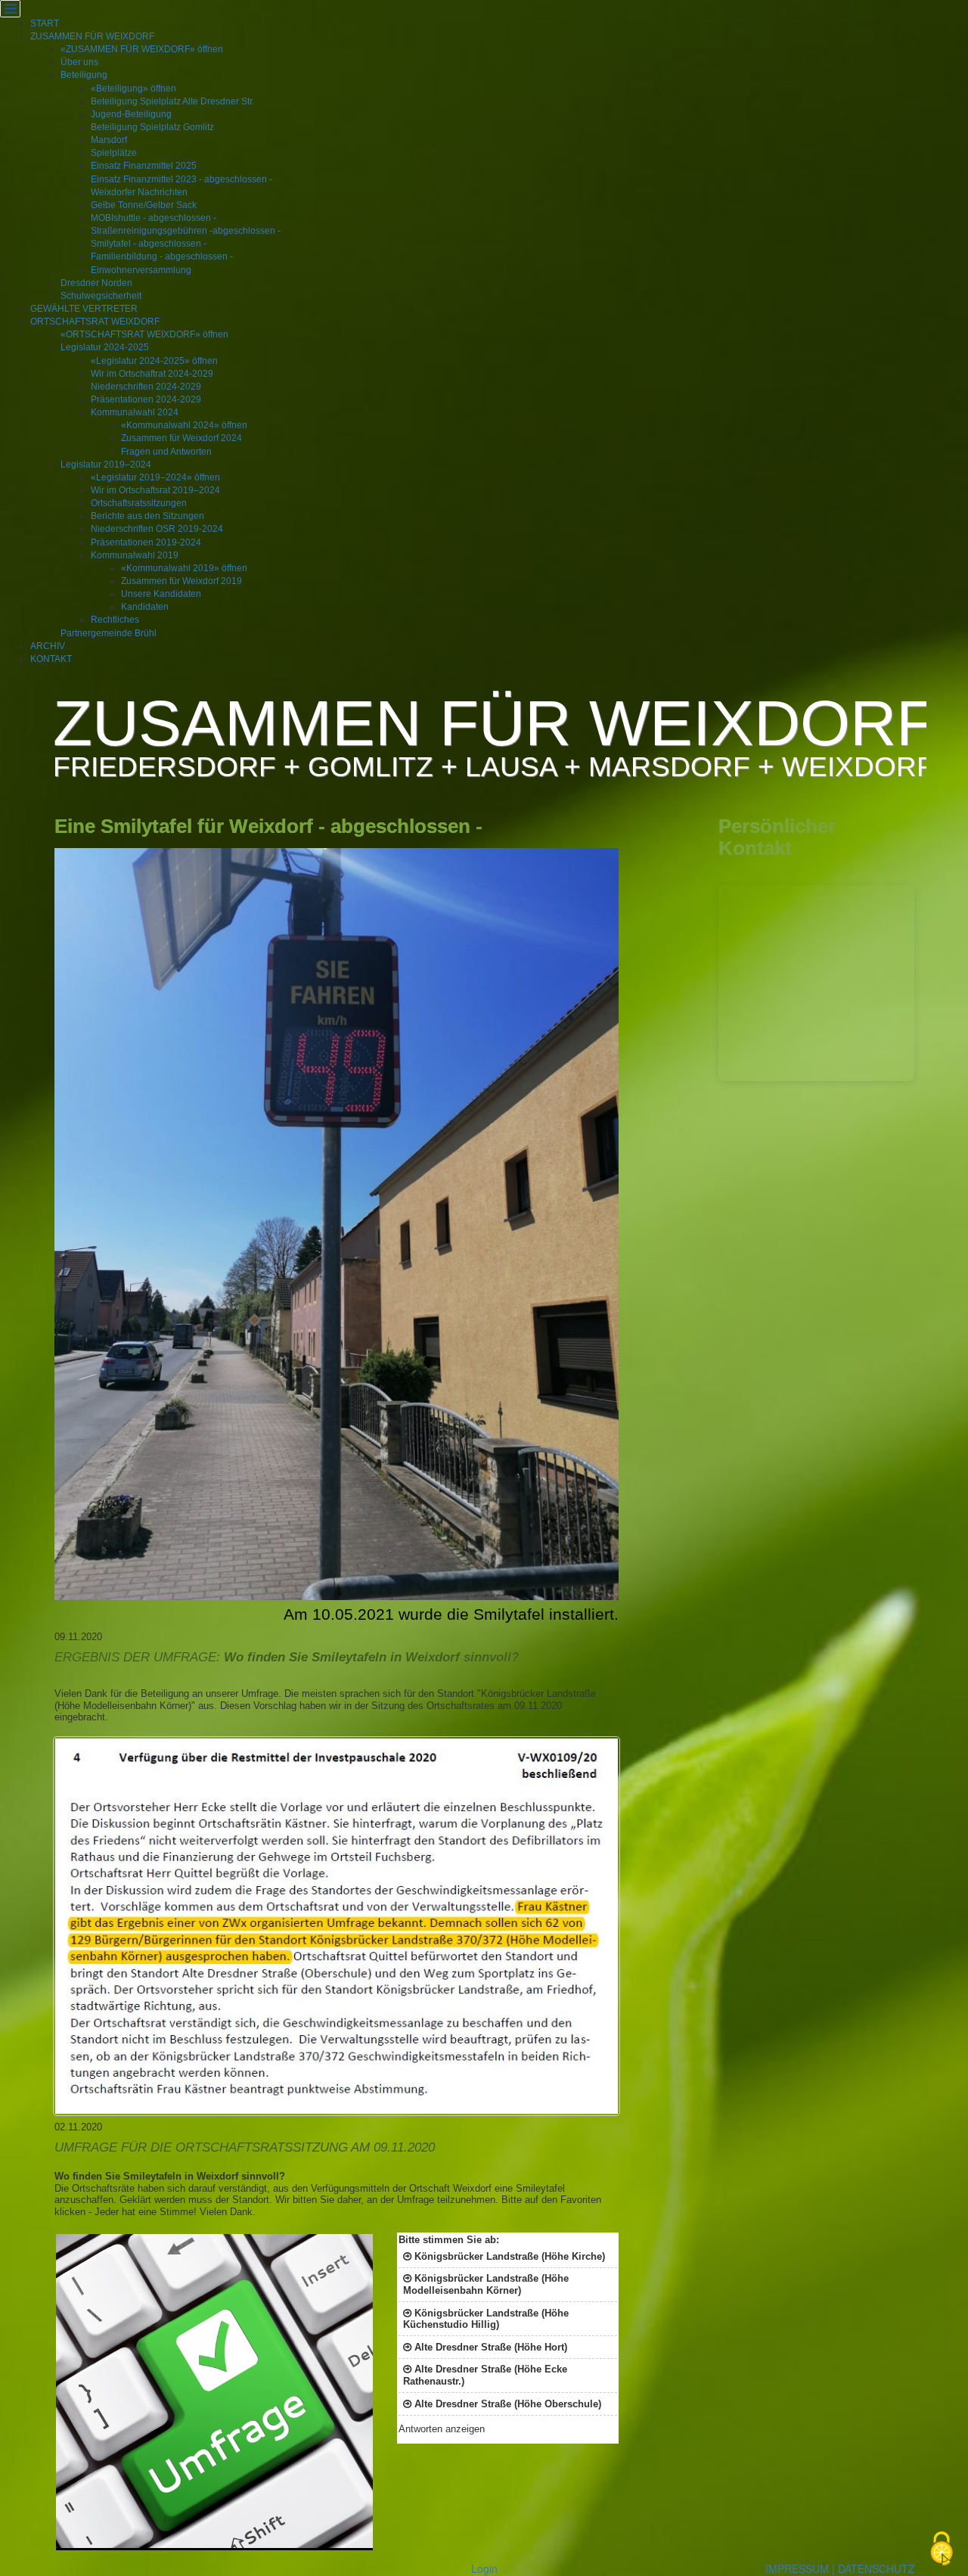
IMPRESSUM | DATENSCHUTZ (840, 2568)
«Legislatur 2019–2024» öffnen (155, 477)
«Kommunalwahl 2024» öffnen (184, 425)
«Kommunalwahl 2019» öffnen (184, 568)
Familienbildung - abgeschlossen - (162, 256)
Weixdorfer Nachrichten (139, 192)
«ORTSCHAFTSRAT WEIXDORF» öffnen (144, 334)
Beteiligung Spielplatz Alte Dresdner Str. (172, 101)
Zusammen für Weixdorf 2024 (181, 438)
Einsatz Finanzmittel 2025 (144, 166)
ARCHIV (48, 646)
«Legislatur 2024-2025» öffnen (154, 361)
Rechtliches (115, 620)
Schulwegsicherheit (101, 296)
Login (484, 2568)
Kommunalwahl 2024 (135, 412)
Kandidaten (145, 607)
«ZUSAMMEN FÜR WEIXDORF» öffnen (142, 49)
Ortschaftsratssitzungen (139, 503)
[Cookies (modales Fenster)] (942, 2550)
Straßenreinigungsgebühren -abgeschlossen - (186, 231)
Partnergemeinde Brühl (109, 633)
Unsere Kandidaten (161, 594)
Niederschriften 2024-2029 (146, 387)
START (45, 23)
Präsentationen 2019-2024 (146, 542)
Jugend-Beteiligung (131, 114)
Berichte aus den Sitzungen (147, 516)
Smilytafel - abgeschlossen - (149, 244)
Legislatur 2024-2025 (105, 347)
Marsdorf (109, 140)
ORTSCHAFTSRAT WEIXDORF (95, 322)
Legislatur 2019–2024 (106, 465)
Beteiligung (84, 75)
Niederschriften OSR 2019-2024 (157, 529)
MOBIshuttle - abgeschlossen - (154, 218)
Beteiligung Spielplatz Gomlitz (152, 127)
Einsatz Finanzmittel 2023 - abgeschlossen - (181, 179)
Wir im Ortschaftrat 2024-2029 (152, 374)
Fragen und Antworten (166, 452)
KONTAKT (51, 659)
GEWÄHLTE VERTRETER (84, 309)
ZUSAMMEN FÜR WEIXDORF (92, 36)
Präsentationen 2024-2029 (146, 399)
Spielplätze (114, 153)
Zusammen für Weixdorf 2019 (181, 581)
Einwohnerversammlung (141, 270)
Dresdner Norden (96, 283)
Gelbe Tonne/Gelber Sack (144, 205)
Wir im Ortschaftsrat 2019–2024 (155, 490)
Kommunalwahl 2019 (135, 555)
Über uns (79, 62)
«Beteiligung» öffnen (133, 89)
